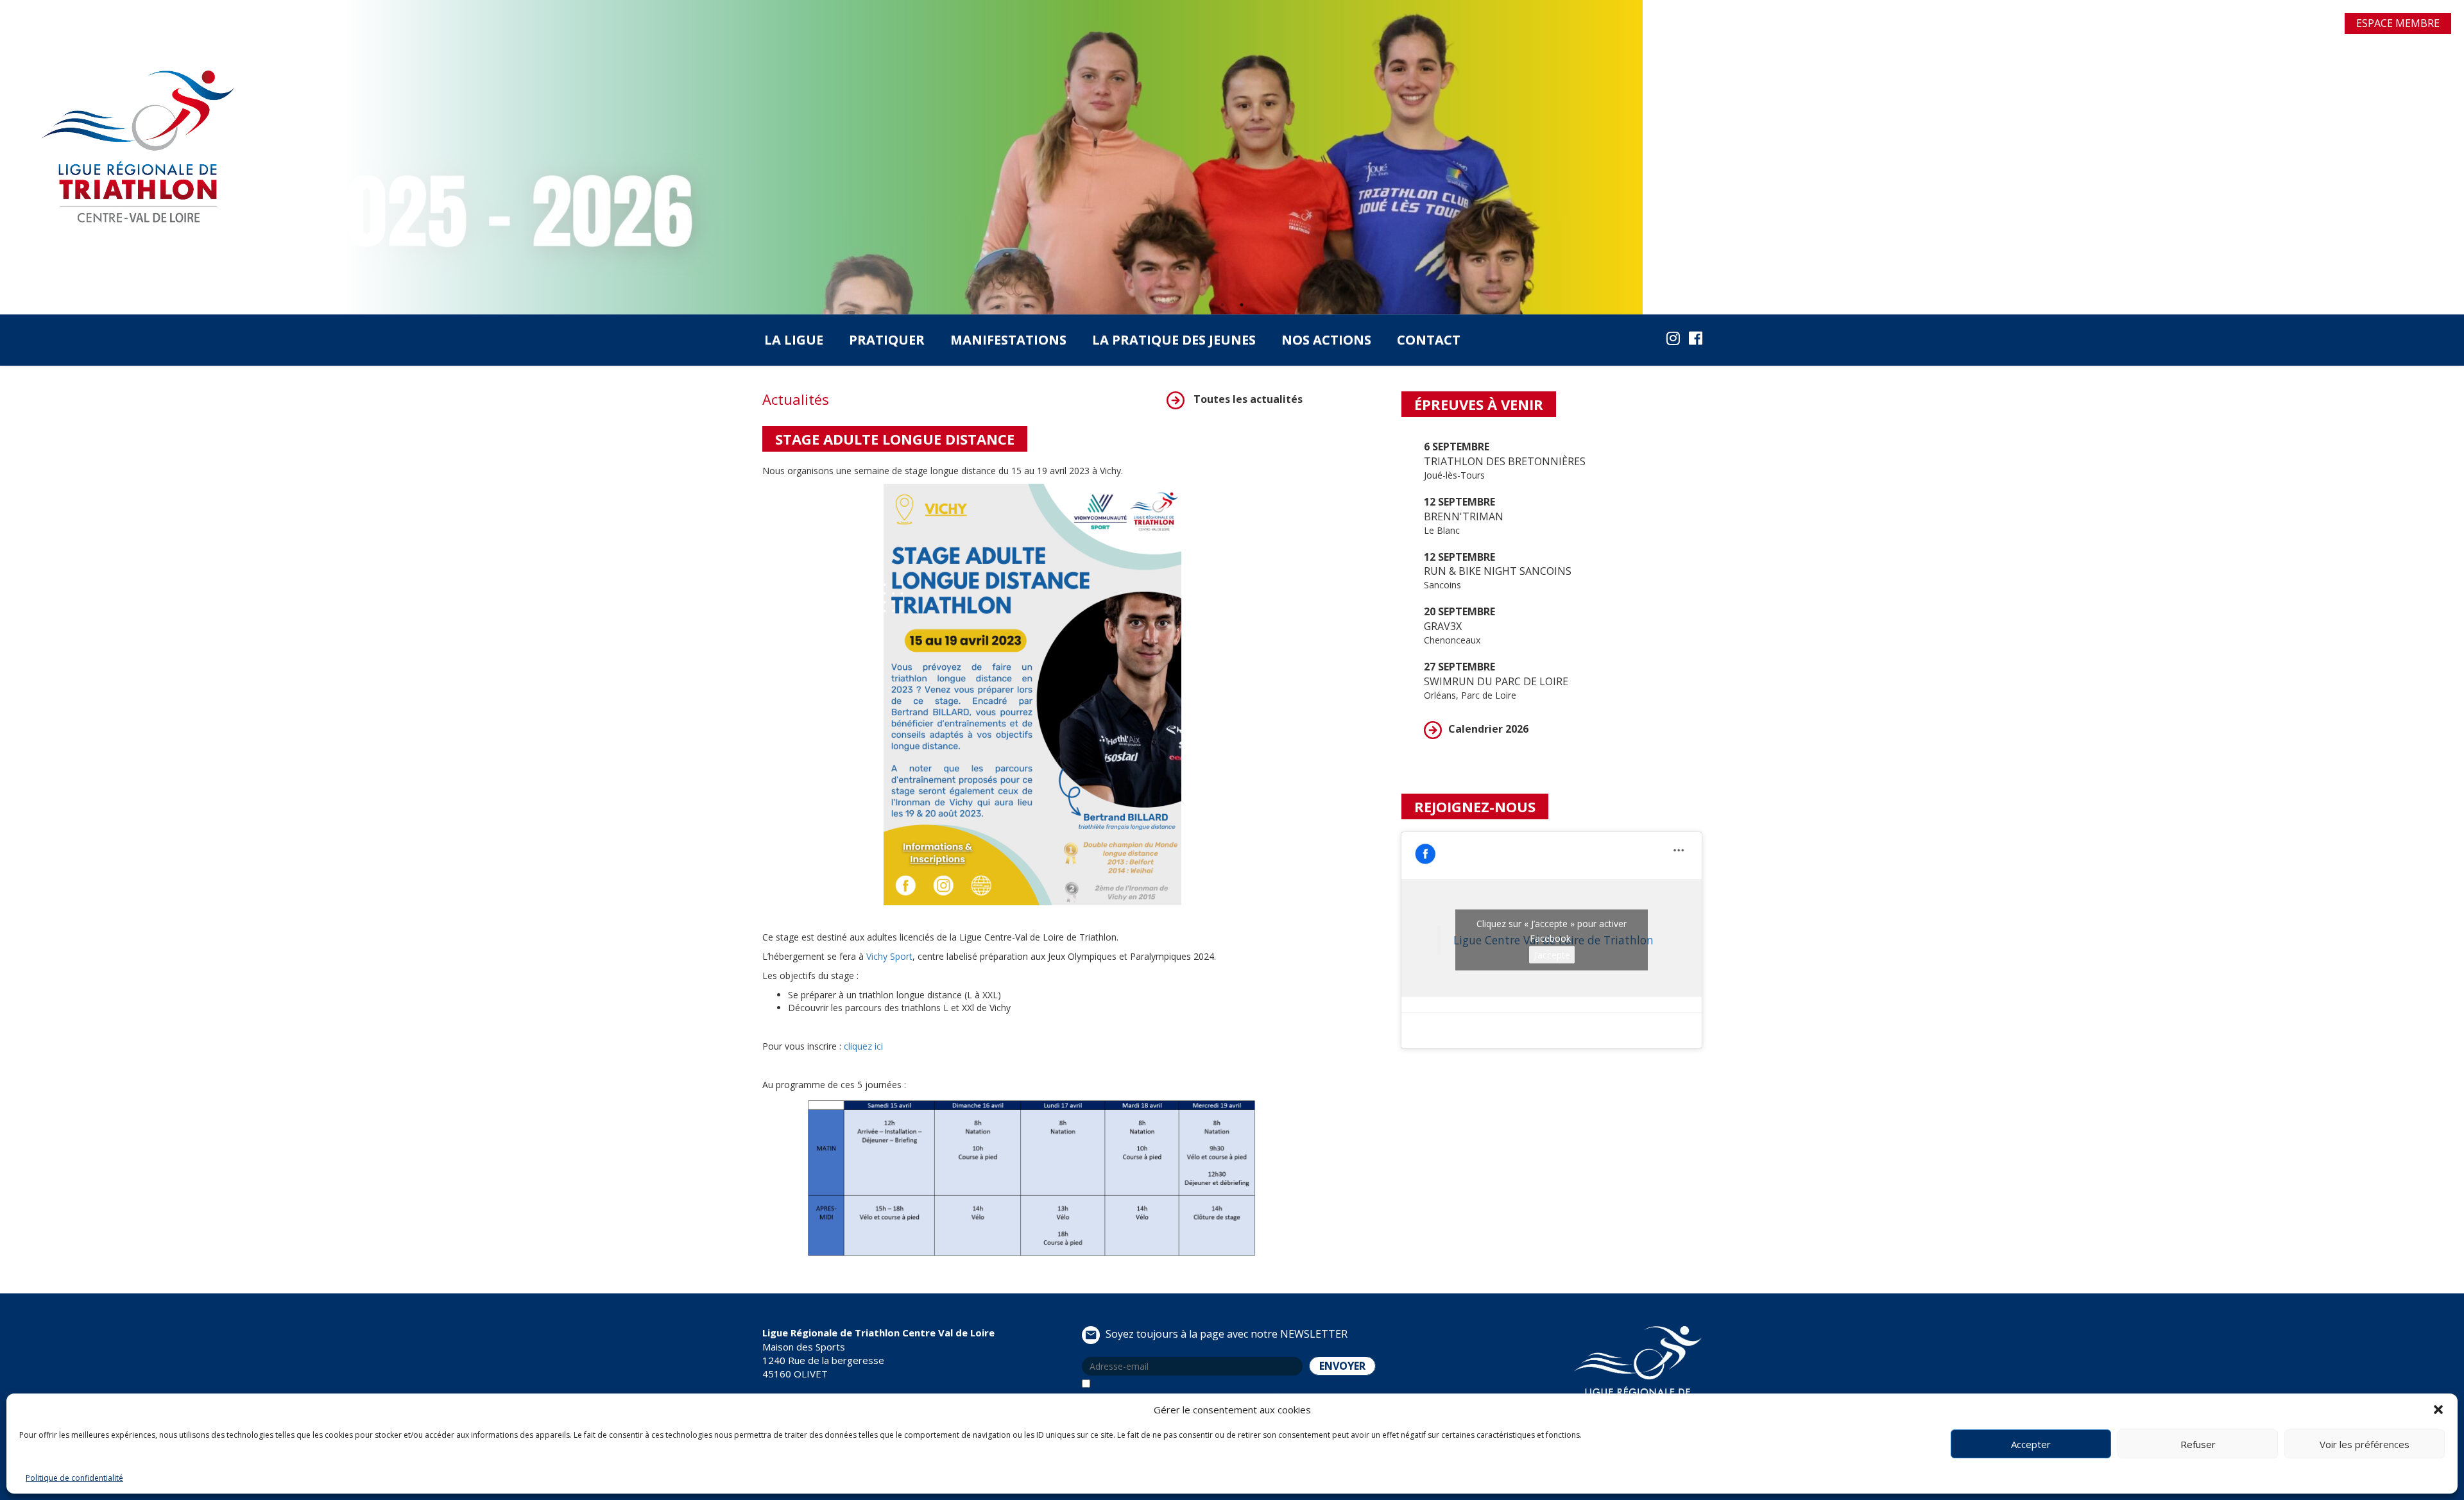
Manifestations (1008, 340)
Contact (1429, 340)
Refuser (2198, 1444)
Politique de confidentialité (74, 1478)
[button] (2438, 1410)
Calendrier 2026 (1488, 729)
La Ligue (794, 340)
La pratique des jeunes (1174, 340)
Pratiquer (887, 340)
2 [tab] (1242, 305)
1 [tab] (1222, 305)
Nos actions (1326, 340)
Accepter (2031, 1444)
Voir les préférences (2365, 1444)
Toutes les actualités (1247, 399)
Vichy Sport (889, 956)
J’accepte (1552, 955)
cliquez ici (863, 1046)
